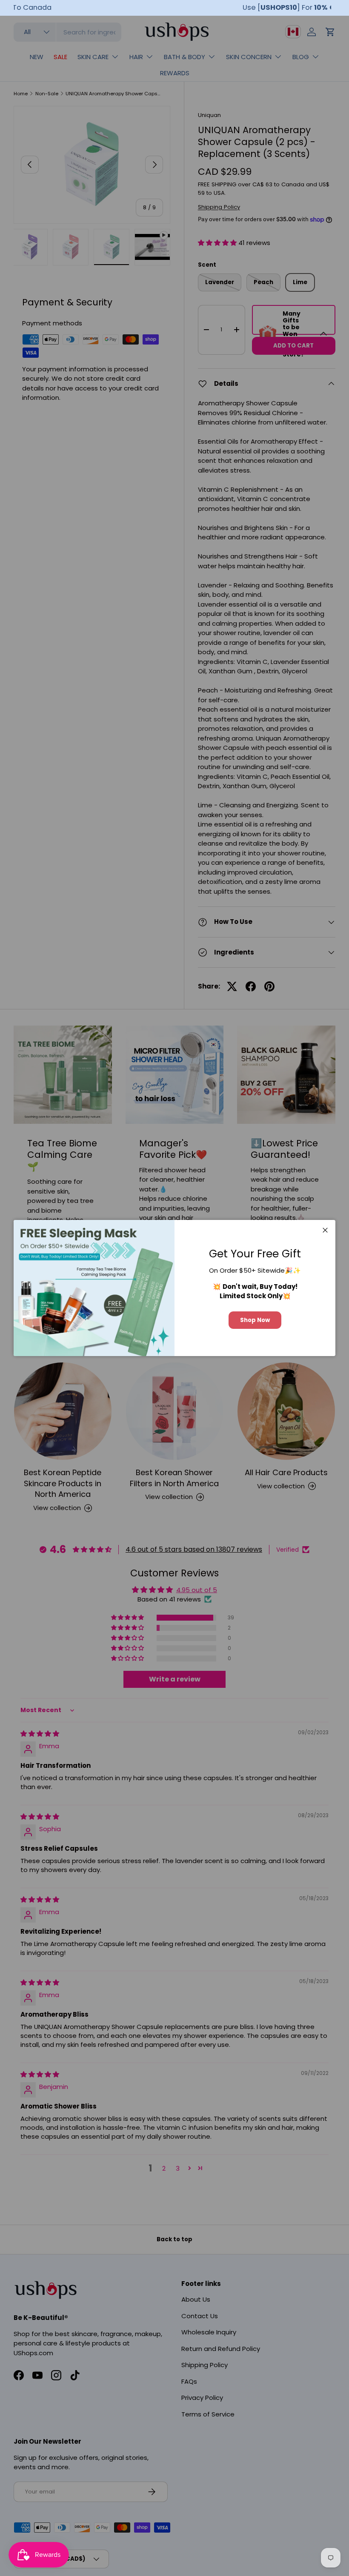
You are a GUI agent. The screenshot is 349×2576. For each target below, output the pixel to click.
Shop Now (255, 1320)
